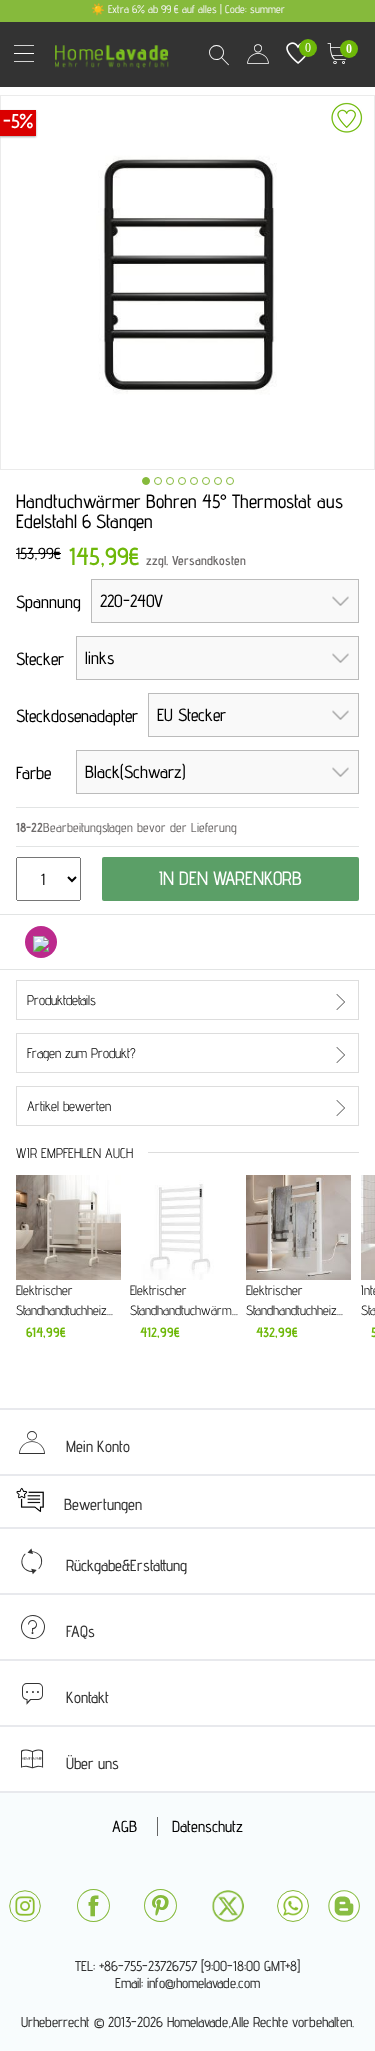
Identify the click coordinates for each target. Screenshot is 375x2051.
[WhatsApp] (293, 1906)
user (258, 54)
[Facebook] (93, 1905)
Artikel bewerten (69, 1106)
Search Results (218, 54)
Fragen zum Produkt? (81, 1053)
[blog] (344, 1906)
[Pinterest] (160, 1905)
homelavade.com (116, 49)
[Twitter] (228, 1906)
